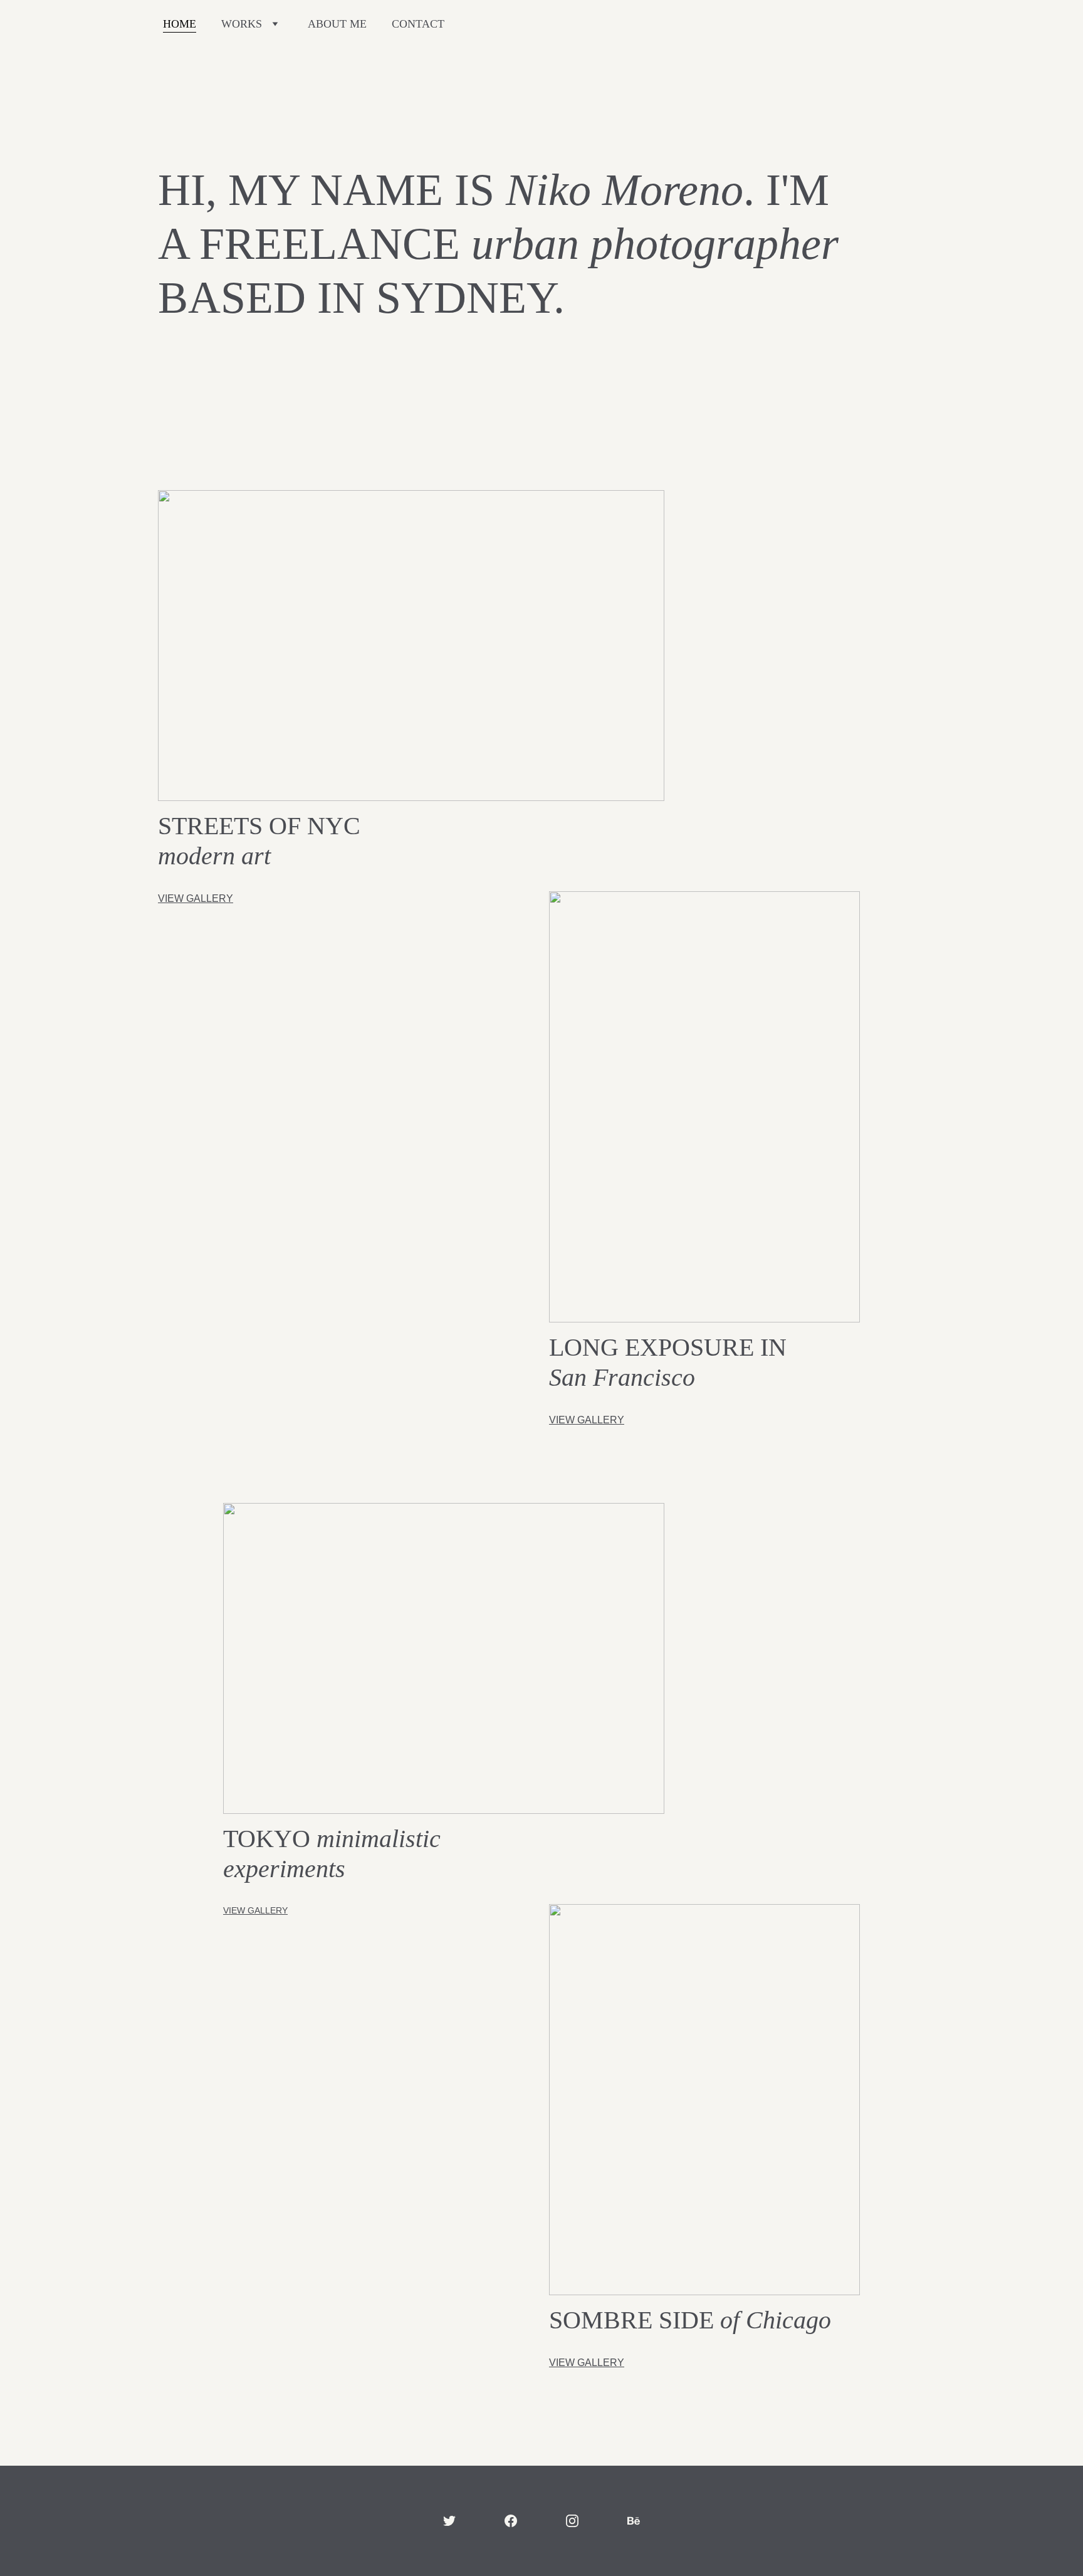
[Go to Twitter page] (449, 2521)
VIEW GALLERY (196, 898)
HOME (180, 24)
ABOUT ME (337, 24)
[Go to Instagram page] (572, 2521)
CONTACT (418, 24)
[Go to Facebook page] (511, 2521)
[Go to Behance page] (634, 2521)
